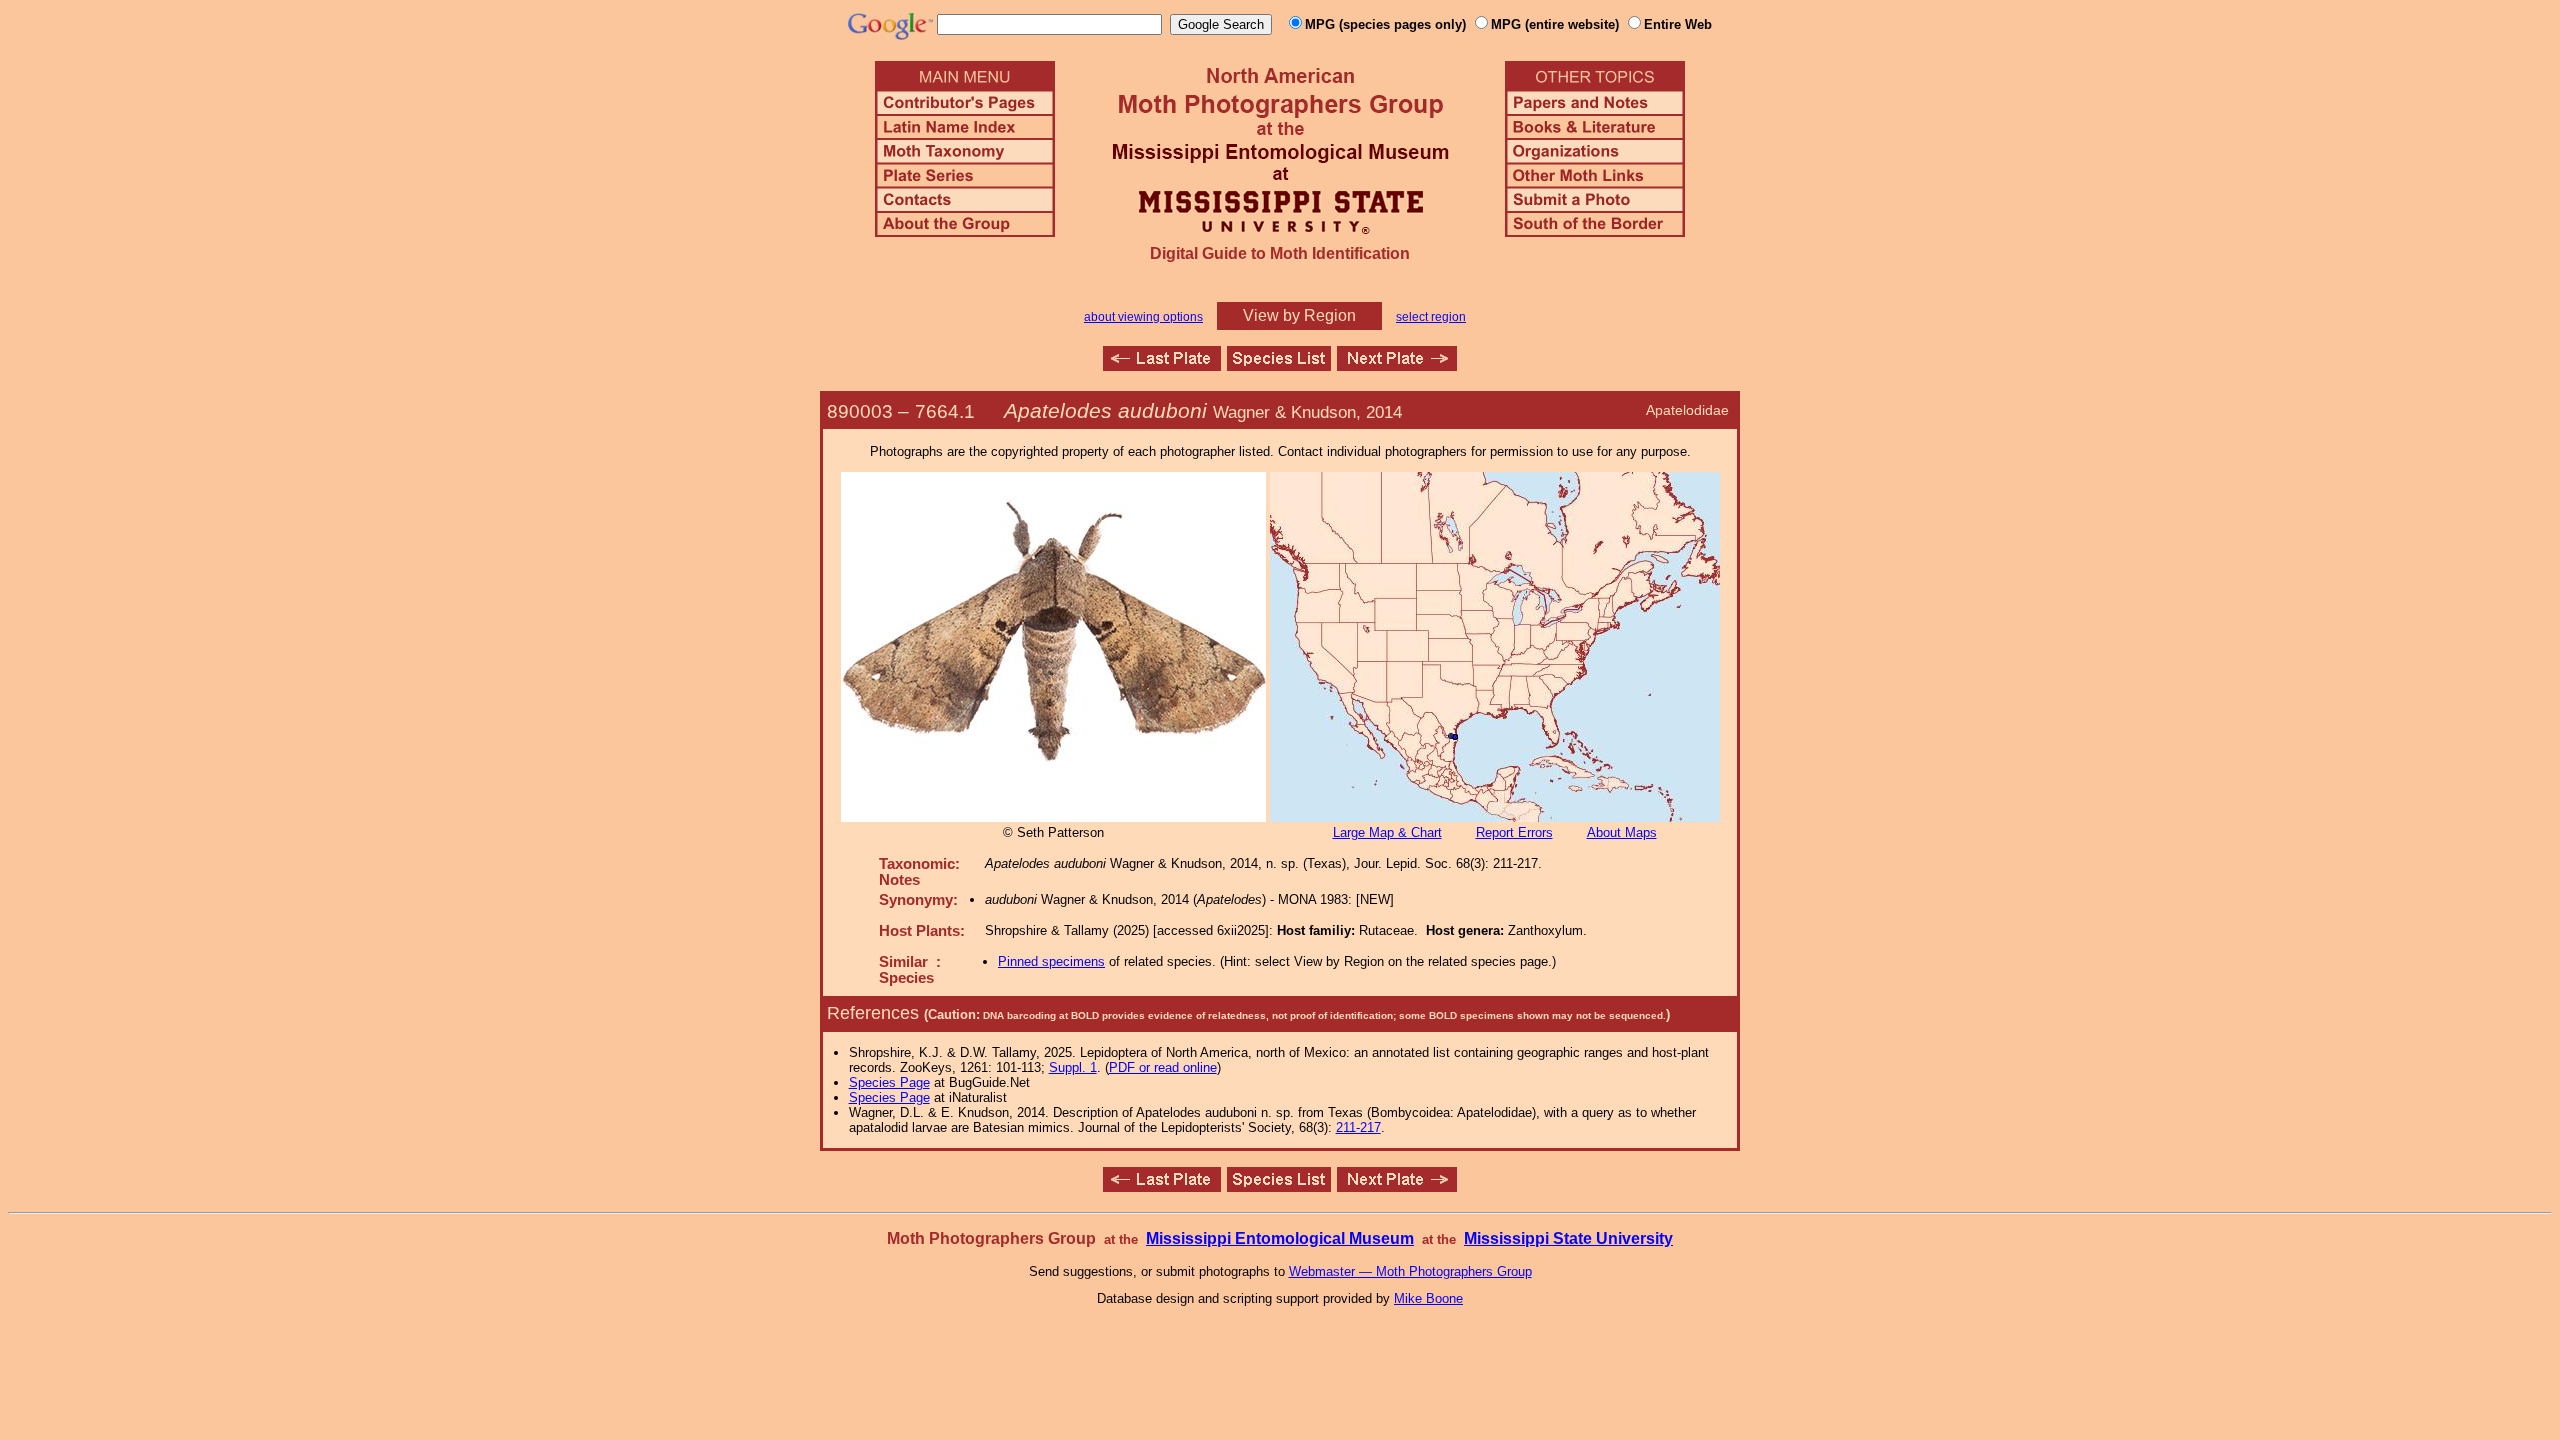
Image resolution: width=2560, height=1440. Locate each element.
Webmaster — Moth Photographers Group (1410, 1271)
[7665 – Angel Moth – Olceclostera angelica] (1397, 365)
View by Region (1299, 315)
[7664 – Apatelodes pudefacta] (1162, 365)
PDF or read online (1163, 1067)
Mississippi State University (1568, 1238)
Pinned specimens (1051, 961)
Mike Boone (1428, 1298)
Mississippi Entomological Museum (1280, 1238)
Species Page (889, 1082)
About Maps (1622, 832)
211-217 (1358, 1127)
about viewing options (1143, 317)
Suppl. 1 (1073, 1067)
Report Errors (1514, 832)
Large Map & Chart (1387, 832)
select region (1431, 317)
